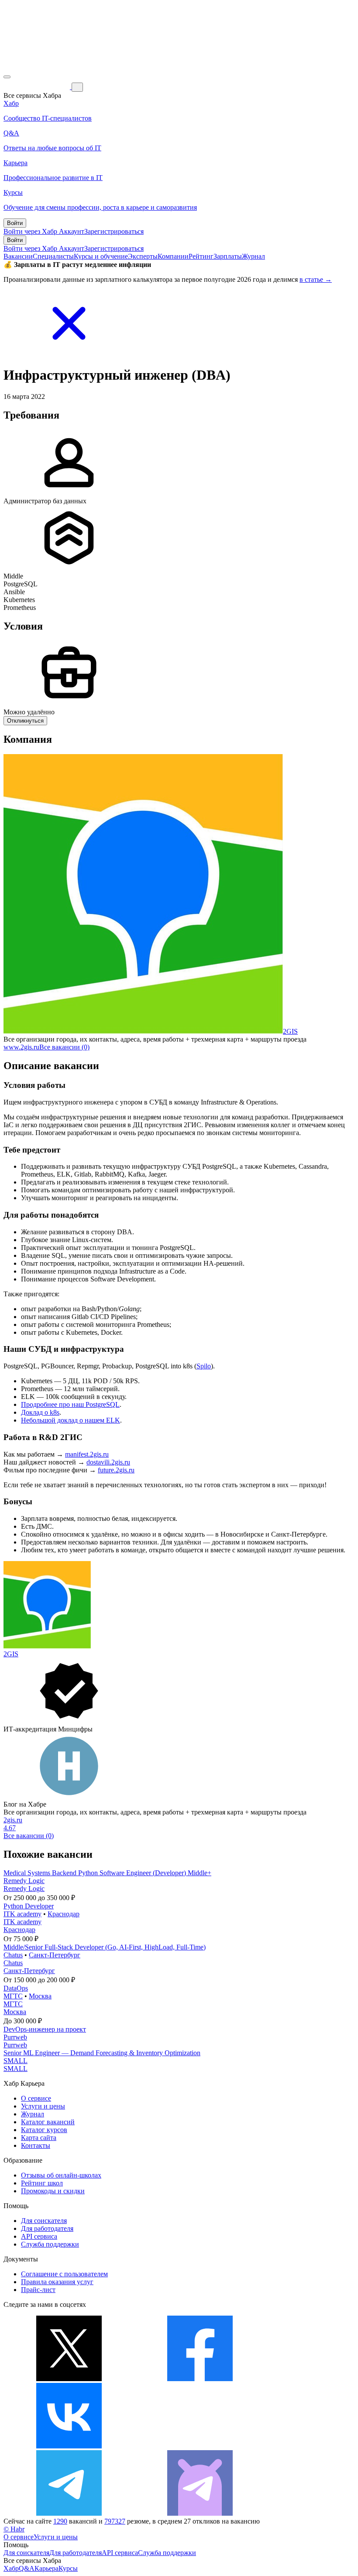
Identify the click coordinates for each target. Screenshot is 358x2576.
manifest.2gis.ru (87, 1454)
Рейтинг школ (42, 2183)
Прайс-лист (38, 2290)
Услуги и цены (43, 2106)
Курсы (68, 2568)
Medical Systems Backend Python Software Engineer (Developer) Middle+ (107, 1873)
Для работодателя (47, 2228)
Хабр (11, 2568)
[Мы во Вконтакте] (69, 2446)
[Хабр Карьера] (38, 87)
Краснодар (64, 1914)
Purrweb (15, 2037)
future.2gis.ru (116, 1470)
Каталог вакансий (48, 2122)
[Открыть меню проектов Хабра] (7, 77)
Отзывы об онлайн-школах (61, 2175)
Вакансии (18, 256)
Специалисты (53, 256)
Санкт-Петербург (55, 1955)
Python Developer (29, 1906)
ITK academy (22, 1914)
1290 (60, 2521)
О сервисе (36, 2098)
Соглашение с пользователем (64, 2274)
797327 (115, 2521)
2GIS (290, 1031)
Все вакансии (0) (64, 1047)
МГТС (13, 1996)
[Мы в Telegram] (69, 2513)
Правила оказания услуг (57, 2282)
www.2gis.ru (21, 1047)
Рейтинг (201, 256)
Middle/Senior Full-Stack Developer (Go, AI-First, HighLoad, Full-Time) (105, 1947)
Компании (173, 256)
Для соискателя (44, 2221)
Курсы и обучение (101, 256)
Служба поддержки (50, 2244)
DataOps (16, 1988)
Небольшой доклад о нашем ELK (71, 1420)
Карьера (46, 2568)
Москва (40, 1996)
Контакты (36, 2145)
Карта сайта (39, 2138)
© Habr (14, 2529)
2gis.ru (13, 1820)
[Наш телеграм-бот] (200, 2513)
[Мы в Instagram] (200, 2446)
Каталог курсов (44, 2130)
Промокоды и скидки (53, 2191)
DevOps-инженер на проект (45, 2029)
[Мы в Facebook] (200, 2379)
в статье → (316, 279)
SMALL (15, 2061)
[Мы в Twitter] (69, 2379)
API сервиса (39, 2236)
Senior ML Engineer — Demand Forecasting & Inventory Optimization (102, 2053)
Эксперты (143, 256)
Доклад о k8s (40, 1412)
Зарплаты (228, 256)
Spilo (204, 1366)
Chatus (13, 1955)
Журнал (253, 256)
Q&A (27, 2568)
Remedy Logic (24, 1881)
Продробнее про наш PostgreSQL (70, 1404)
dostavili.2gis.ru (108, 1462)
